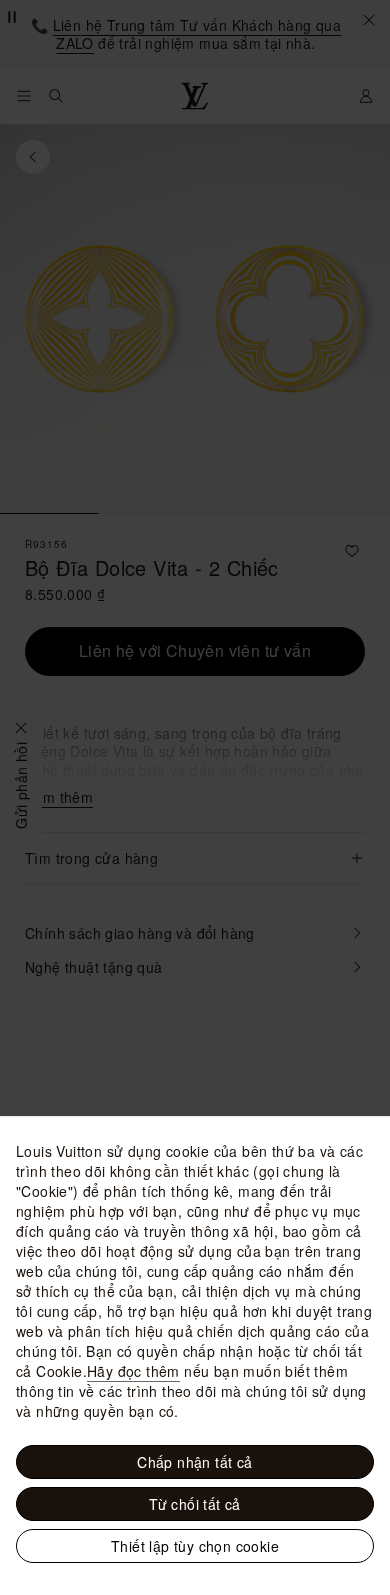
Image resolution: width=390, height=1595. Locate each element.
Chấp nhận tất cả (194, 1462)
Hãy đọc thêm (133, 1371)
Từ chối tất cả (195, 1504)
